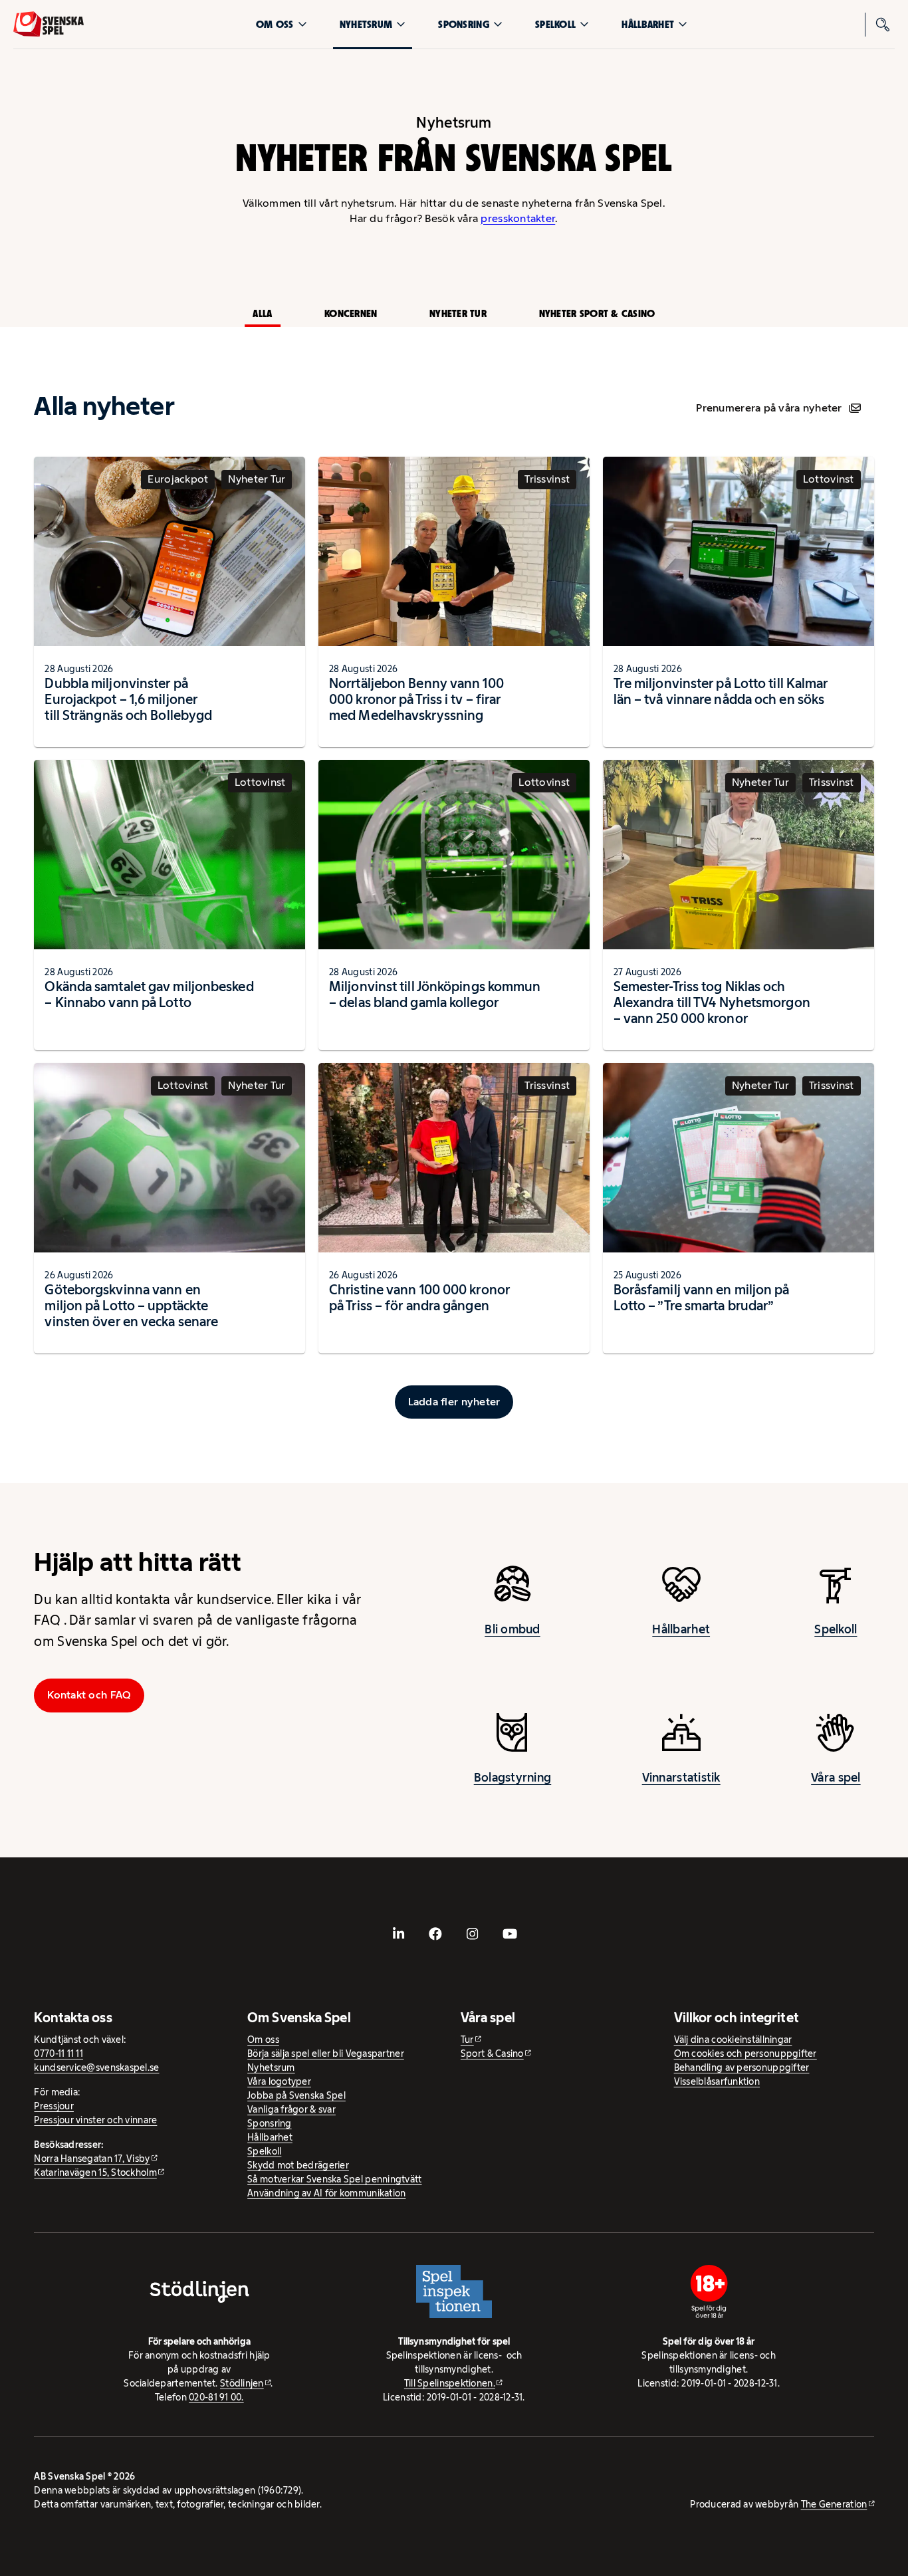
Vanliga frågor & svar (291, 2109)
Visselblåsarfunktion (717, 2081)
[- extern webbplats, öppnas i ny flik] (398, 1934)
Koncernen (351, 313)
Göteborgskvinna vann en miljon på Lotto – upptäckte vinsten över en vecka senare (131, 1306)
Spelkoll (555, 24)
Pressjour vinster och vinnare (95, 2120)
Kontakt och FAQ (89, 1695)
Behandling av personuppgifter (742, 2067)
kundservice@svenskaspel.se (96, 2067)
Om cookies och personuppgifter (745, 2053)
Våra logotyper (279, 2081)
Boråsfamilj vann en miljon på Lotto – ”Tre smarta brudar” (702, 1298)
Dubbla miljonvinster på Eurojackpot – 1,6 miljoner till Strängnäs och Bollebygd (128, 699)
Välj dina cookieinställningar (733, 2040)
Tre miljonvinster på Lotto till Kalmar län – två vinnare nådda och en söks (721, 691)
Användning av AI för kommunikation (326, 2193)
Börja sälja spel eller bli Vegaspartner (326, 2053)
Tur (467, 2040)
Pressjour (54, 2106)
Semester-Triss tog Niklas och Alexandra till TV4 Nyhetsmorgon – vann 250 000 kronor (712, 1002)
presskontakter (518, 218)
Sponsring (463, 24)
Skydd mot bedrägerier (298, 2165)
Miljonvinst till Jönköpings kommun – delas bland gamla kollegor (435, 995)
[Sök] (883, 25)
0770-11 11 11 (58, 2053)
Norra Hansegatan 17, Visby (92, 2159)
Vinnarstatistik (681, 1778)
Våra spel (836, 1778)
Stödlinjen (242, 2383)
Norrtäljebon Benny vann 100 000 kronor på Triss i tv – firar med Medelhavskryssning (416, 699)
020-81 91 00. (216, 2397)
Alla (262, 313)
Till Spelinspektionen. (450, 2383)
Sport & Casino (492, 2053)
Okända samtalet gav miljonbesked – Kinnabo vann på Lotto (149, 995)
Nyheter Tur (458, 313)
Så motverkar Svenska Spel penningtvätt (334, 2179)
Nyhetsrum (366, 24)
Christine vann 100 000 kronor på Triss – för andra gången (419, 1298)
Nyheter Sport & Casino (597, 313)
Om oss (275, 24)
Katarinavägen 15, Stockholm (95, 2172)
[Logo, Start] (49, 24)
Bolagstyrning (513, 1778)
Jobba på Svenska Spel (296, 2095)
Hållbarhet (648, 24)
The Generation (834, 2504)
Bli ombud (512, 1629)
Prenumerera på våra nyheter (769, 408)
